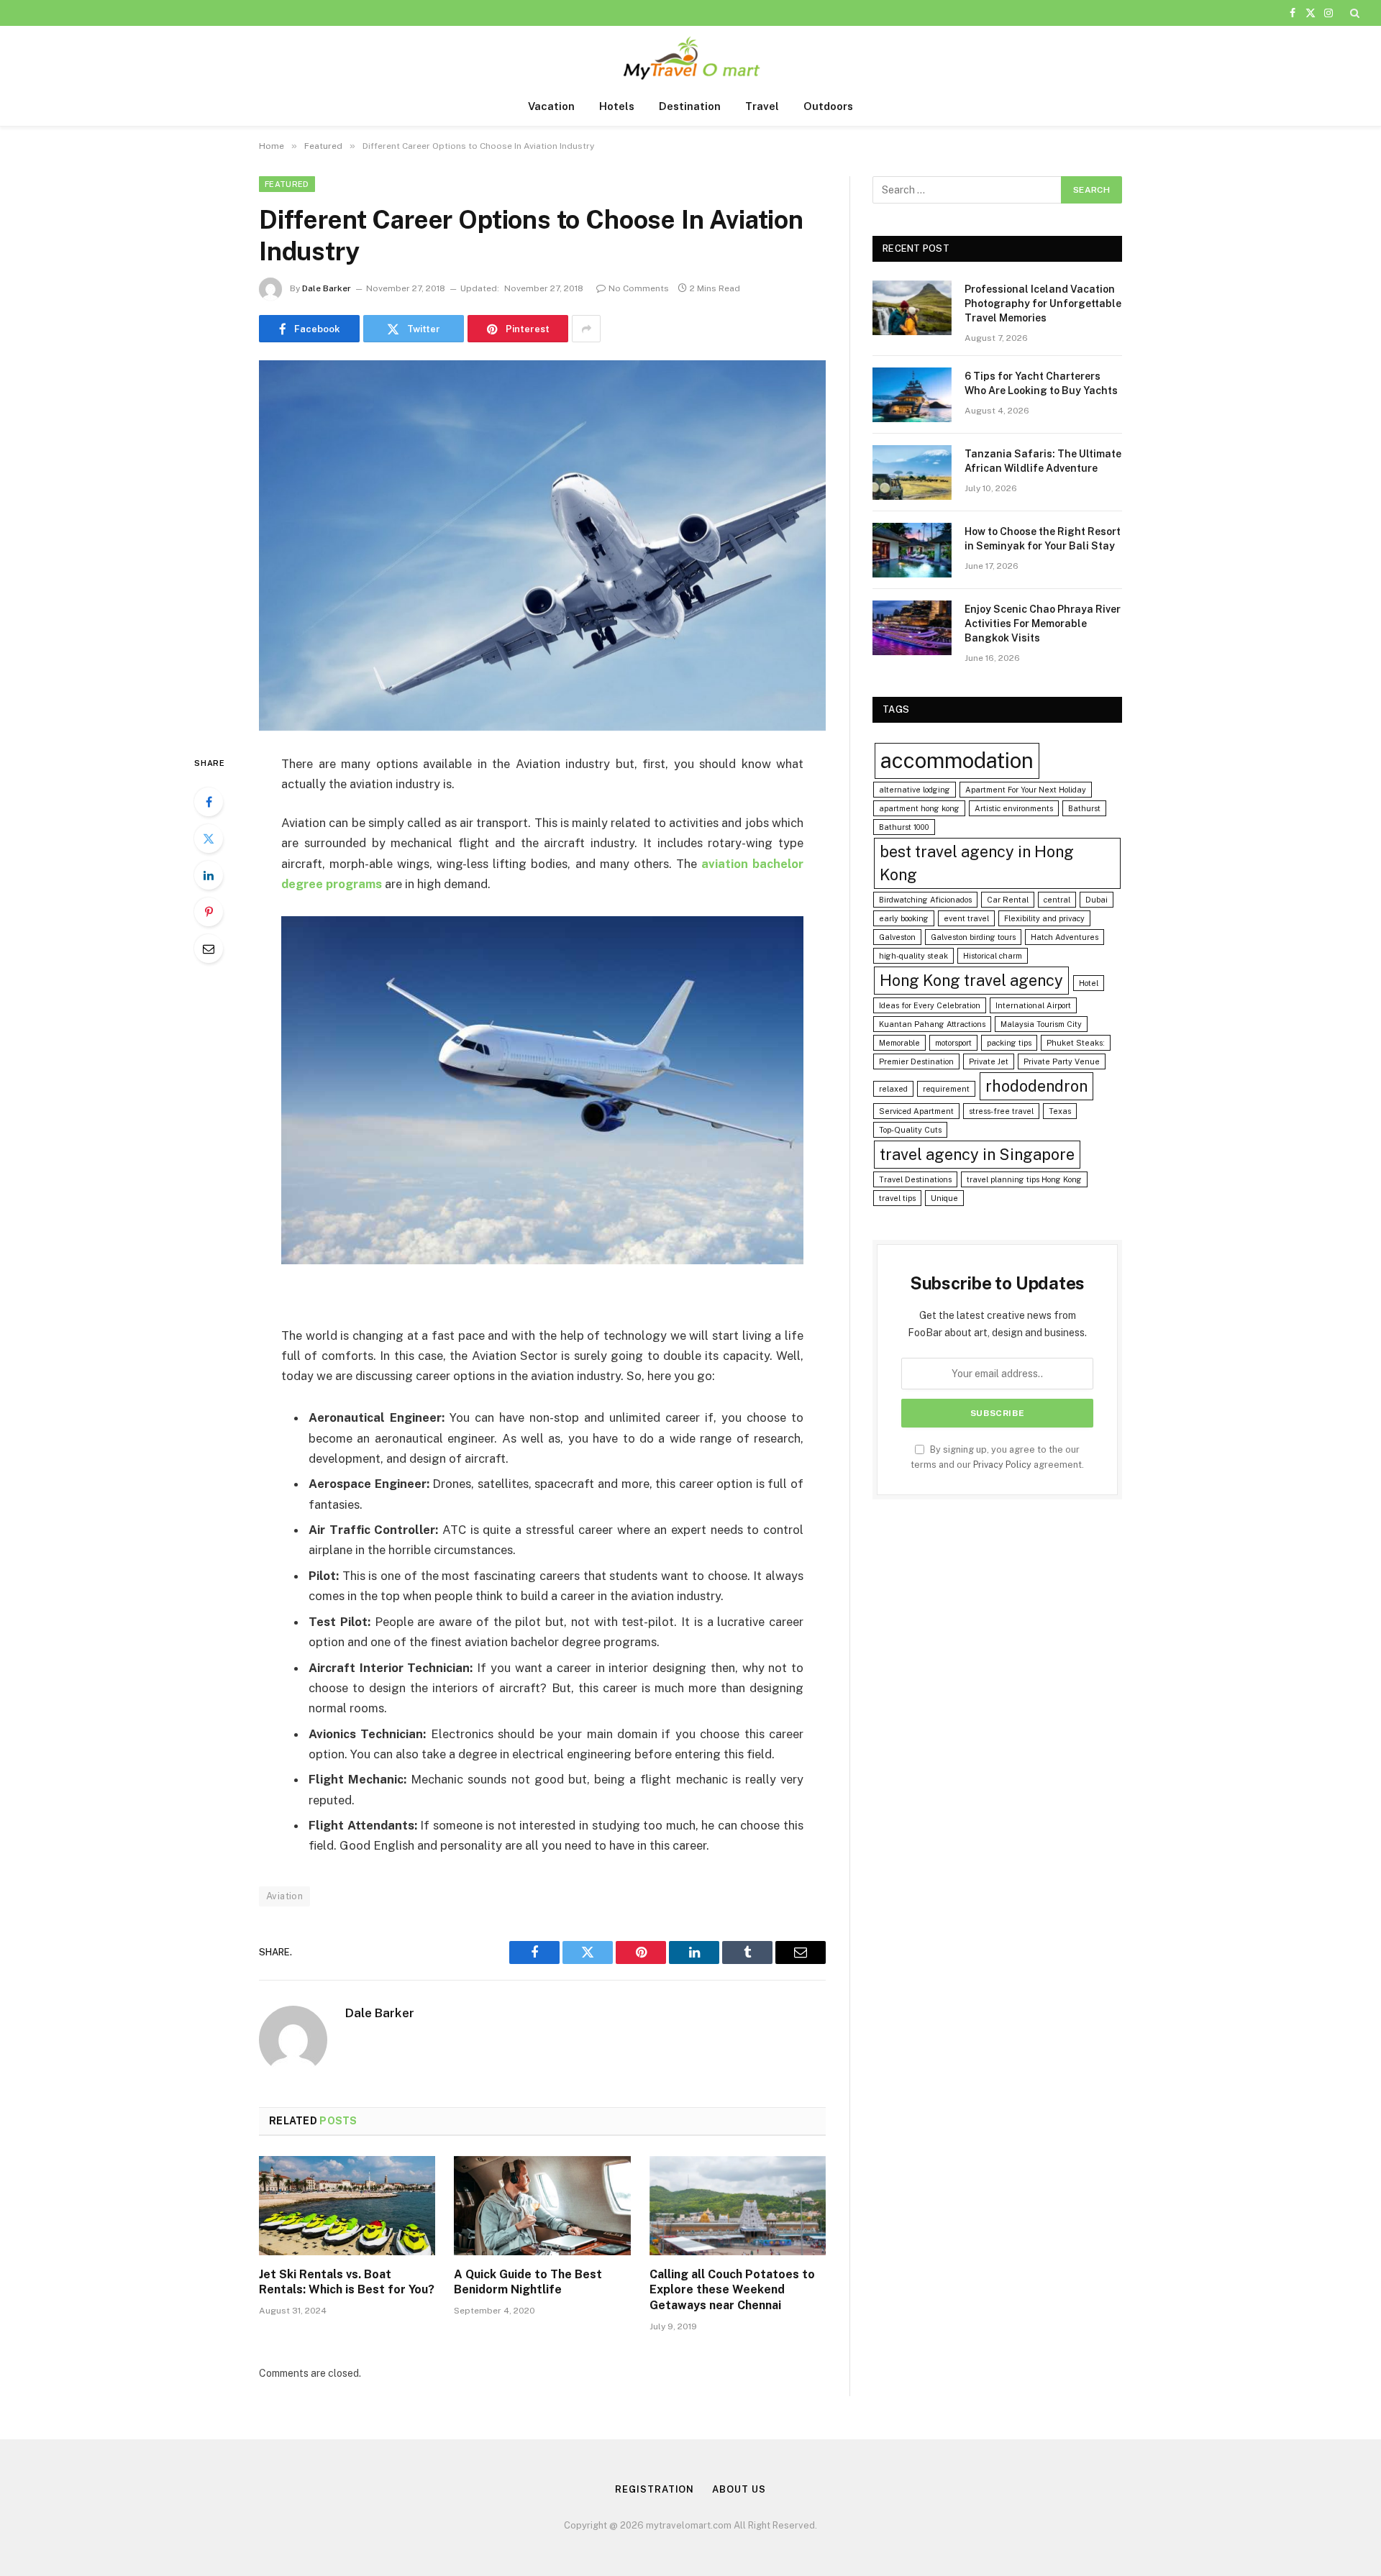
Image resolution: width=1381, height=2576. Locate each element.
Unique (944, 1198)
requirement (946, 1089)
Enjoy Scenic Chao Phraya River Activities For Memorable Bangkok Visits (1043, 624)
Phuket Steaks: (1076, 1043)
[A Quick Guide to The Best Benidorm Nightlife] (542, 2206)
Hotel (1089, 983)
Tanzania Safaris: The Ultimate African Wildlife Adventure (1043, 461)
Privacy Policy (1002, 1465)
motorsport (953, 1043)
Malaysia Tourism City (1041, 1024)
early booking (904, 918)
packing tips (1009, 1043)
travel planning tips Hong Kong (1024, 1179)
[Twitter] (209, 839)
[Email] (209, 949)
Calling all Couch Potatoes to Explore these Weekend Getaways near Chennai (732, 2290)
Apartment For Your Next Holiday (1026, 790)
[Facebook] (209, 802)
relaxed (893, 1089)
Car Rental (1008, 900)
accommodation (957, 761)
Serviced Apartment (916, 1111)
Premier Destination (916, 1061)
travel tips (897, 1198)
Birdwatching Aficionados (925, 900)
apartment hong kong (919, 808)
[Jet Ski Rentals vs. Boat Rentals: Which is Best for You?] (347, 2206)
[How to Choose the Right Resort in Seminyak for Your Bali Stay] (912, 550)
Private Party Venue (1062, 1061)
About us (739, 2489)
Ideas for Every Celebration (930, 1005)
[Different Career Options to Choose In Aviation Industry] (542, 545)
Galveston (897, 937)
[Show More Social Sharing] (586, 329)
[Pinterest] (209, 912)
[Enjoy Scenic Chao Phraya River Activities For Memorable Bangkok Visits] (912, 628)
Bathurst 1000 (904, 827)
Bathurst (1084, 808)
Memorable (899, 1043)
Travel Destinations (915, 1179)
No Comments (639, 288)
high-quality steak (913, 956)
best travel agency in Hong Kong (977, 863)
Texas (1060, 1111)
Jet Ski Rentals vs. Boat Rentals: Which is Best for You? (347, 2282)
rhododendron (1036, 1086)
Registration (655, 2489)
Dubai (1097, 900)
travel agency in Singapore (977, 1154)
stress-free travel (1001, 1111)
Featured (287, 184)
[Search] (1353, 13)
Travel (762, 106)
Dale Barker (327, 288)
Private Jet (989, 1061)
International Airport (1033, 1005)
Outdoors (828, 106)
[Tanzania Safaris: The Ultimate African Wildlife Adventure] (912, 472)
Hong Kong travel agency (971, 980)
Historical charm (993, 956)
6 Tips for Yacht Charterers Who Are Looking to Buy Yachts (1041, 383)
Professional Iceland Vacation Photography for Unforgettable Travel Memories (1043, 303)
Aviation (284, 1896)
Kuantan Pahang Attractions (932, 1024)
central (1057, 900)
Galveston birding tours (973, 937)
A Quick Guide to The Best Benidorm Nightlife (528, 2282)
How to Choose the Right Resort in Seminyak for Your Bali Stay (1043, 539)
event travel (966, 918)
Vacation (551, 106)
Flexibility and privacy (1044, 918)
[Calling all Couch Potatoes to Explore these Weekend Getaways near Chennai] (738, 2206)
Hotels (617, 106)
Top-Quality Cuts (910, 1130)
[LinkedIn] (209, 875)
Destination (690, 106)
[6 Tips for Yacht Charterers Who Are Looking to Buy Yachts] (912, 395)
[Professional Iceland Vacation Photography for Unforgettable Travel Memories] (912, 308)
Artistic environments (1014, 808)
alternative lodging (915, 790)
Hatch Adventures (1065, 937)
